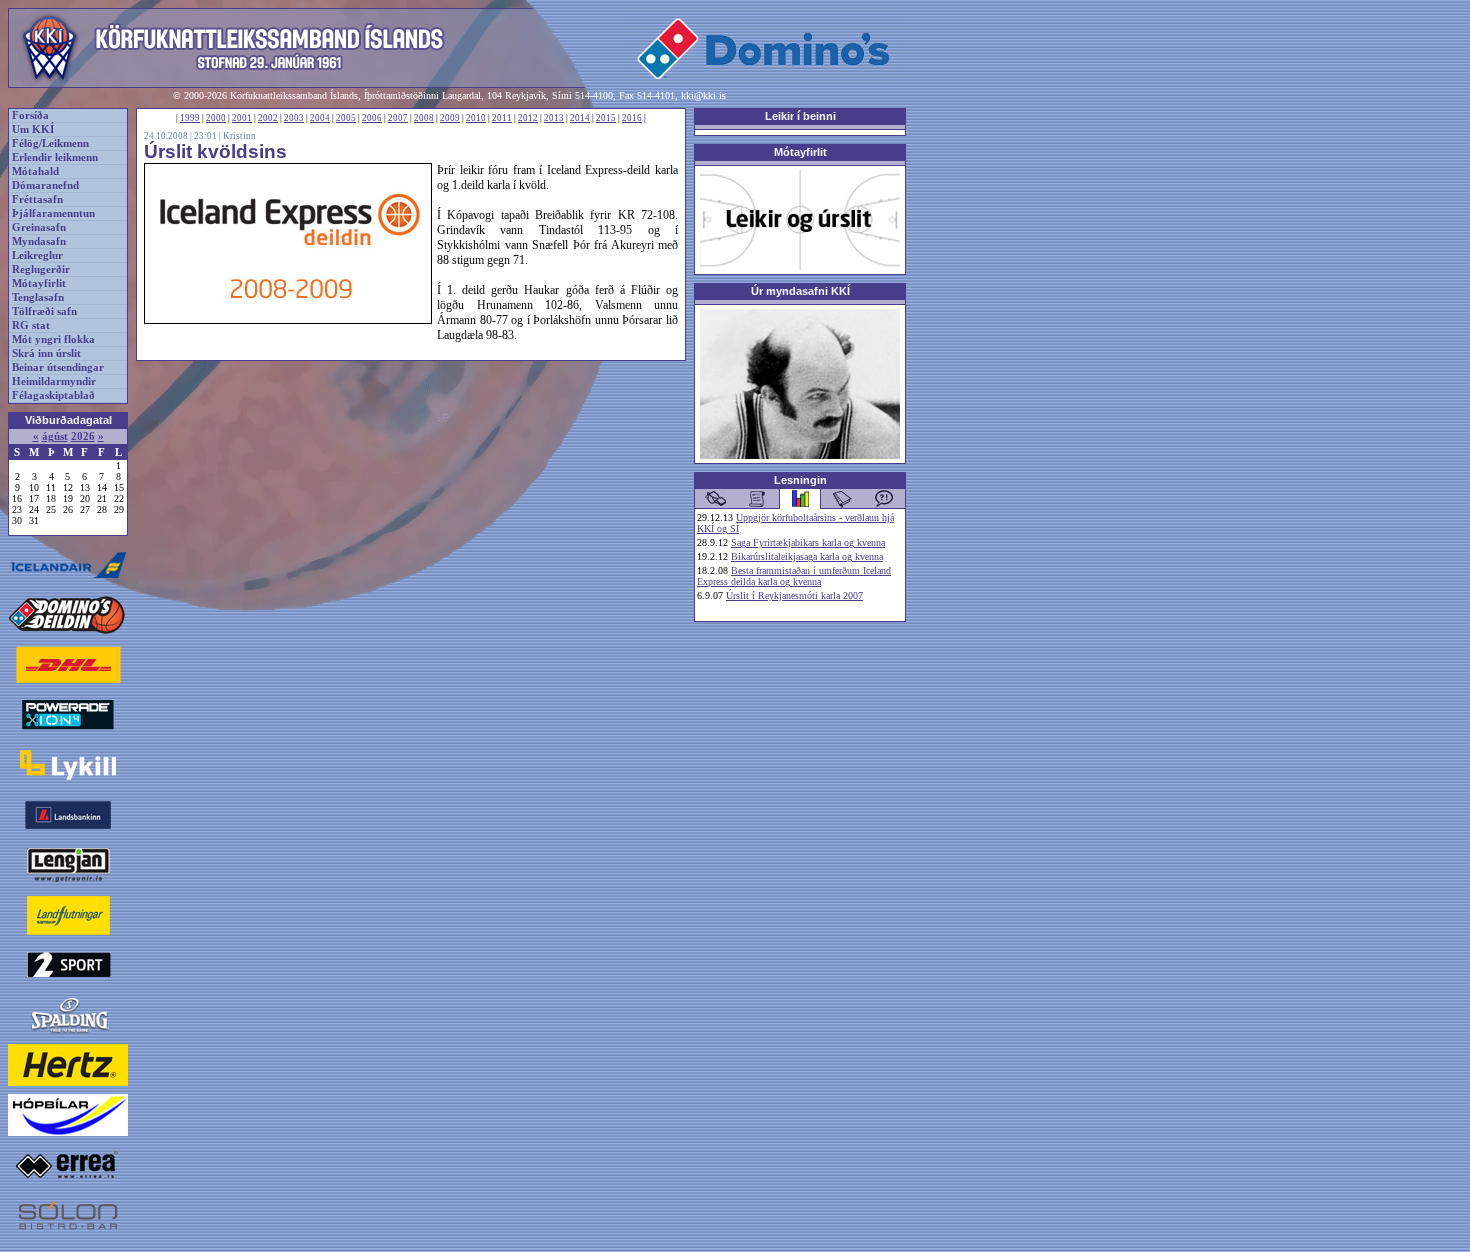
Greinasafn (39, 227)
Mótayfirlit (39, 283)
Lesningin (800, 480)
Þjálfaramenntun (53, 213)
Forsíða (30, 115)
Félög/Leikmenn (50, 143)
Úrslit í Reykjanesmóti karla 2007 (794, 595)
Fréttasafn (37, 199)
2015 (606, 118)
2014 (580, 118)
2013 (554, 118)
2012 (528, 118)
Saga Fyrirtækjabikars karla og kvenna (808, 542)
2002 (268, 118)
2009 (450, 118)
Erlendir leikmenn (55, 157)
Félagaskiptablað (53, 395)
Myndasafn (39, 241)
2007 (398, 118)
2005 (346, 118)
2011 (502, 118)
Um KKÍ (33, 129)
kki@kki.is (703, 95)
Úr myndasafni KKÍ (800, 291)
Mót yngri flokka (53, 339)
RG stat (31, 325)
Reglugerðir (41, 269)
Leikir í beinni (800, 116)
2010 (476, 118)
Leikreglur (37, 255)
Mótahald (35, 171)
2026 (83, 436)
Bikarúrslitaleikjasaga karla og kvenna (807, 556)
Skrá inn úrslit (46, 353)
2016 (632, 118)
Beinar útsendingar (58, 367)
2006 (372, 118)
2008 (424, 118)
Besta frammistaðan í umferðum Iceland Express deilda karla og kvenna (794, 576)
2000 (216, 118)
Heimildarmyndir (54, 381)
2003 (294, 118)
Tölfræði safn (44, 311)
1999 (190, 118)
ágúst (55, 436)
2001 (242, 118)
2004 (320, 118)
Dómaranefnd (45, 185)
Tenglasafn (38, 297)
